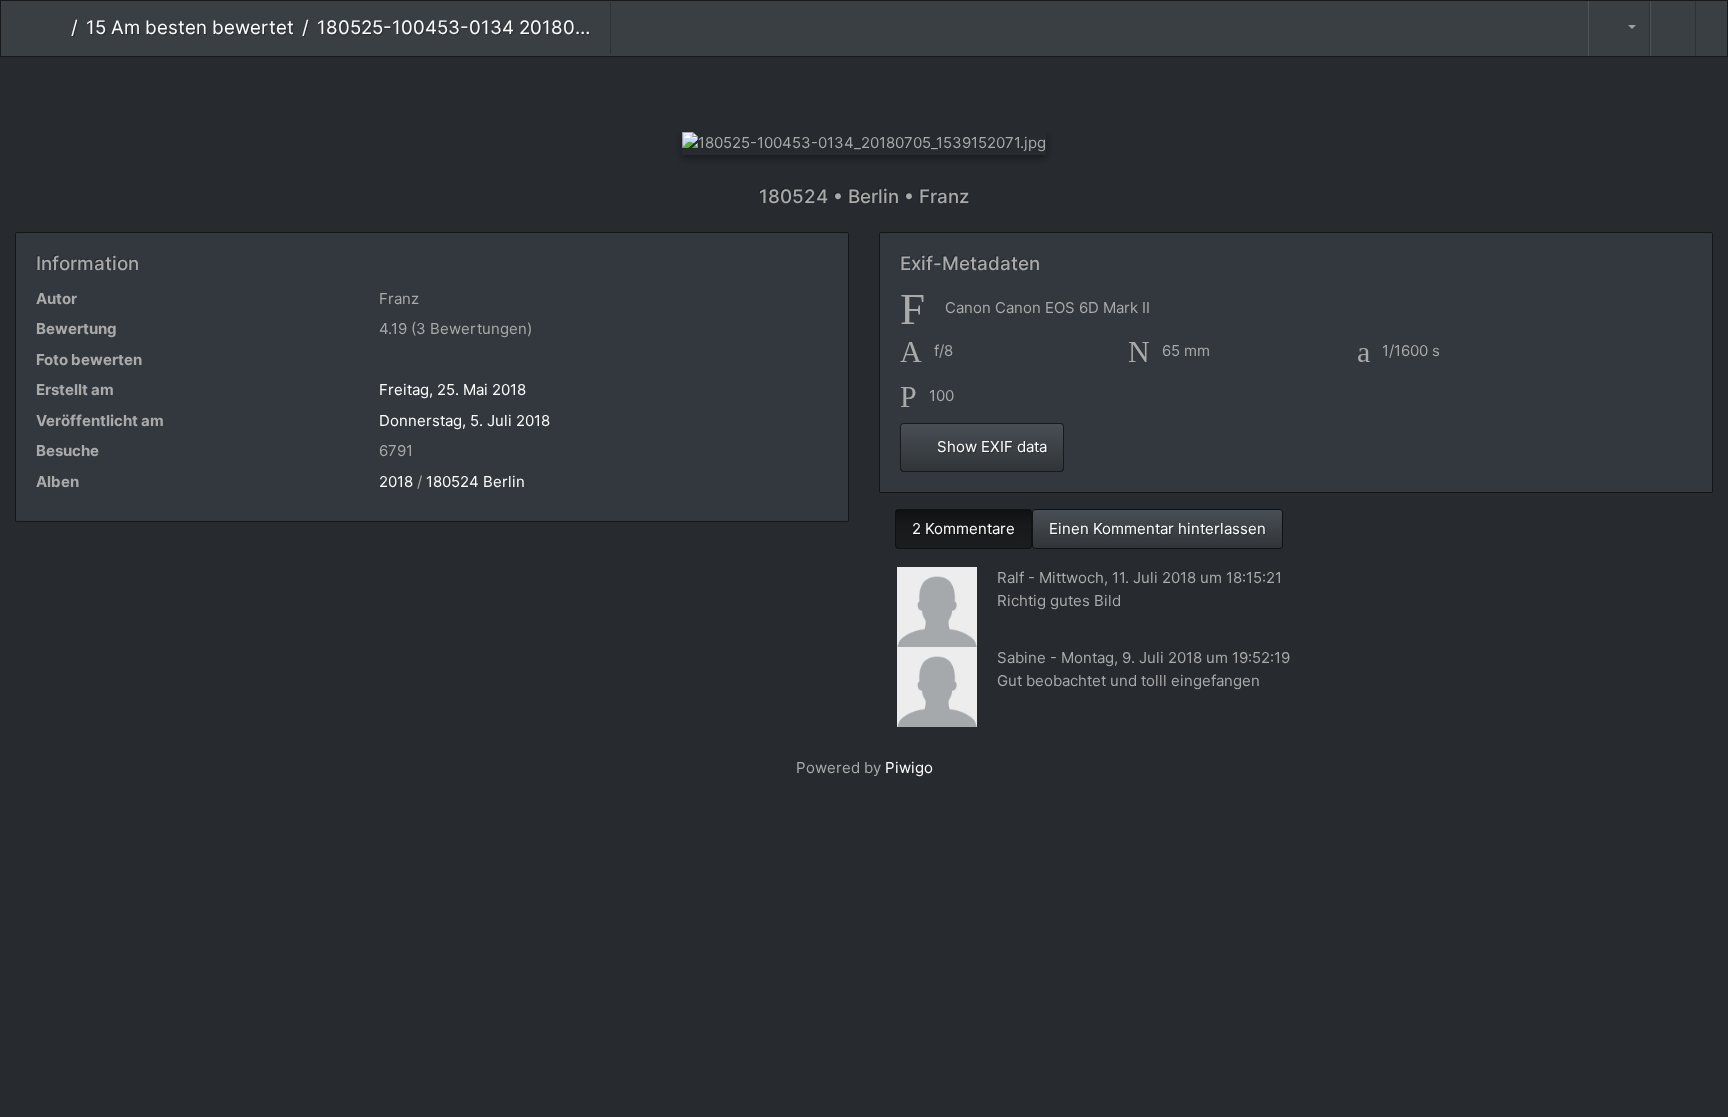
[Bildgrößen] (1619, 28)
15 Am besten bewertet (190, 27)
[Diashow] (1673, 28)
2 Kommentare (963, 528)
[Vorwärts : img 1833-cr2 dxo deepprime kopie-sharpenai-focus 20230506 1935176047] (964, 90)
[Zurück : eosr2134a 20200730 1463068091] (763, 90)
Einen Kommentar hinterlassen (1157, 528)
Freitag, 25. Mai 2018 (452, 389)
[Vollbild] (897, 90)
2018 (396, 481)
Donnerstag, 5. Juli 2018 (464, 420)
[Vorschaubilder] (830, 90)
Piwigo (909, 767)
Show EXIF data (990, 446)
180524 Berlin (475, 481)
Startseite (55, 28)
